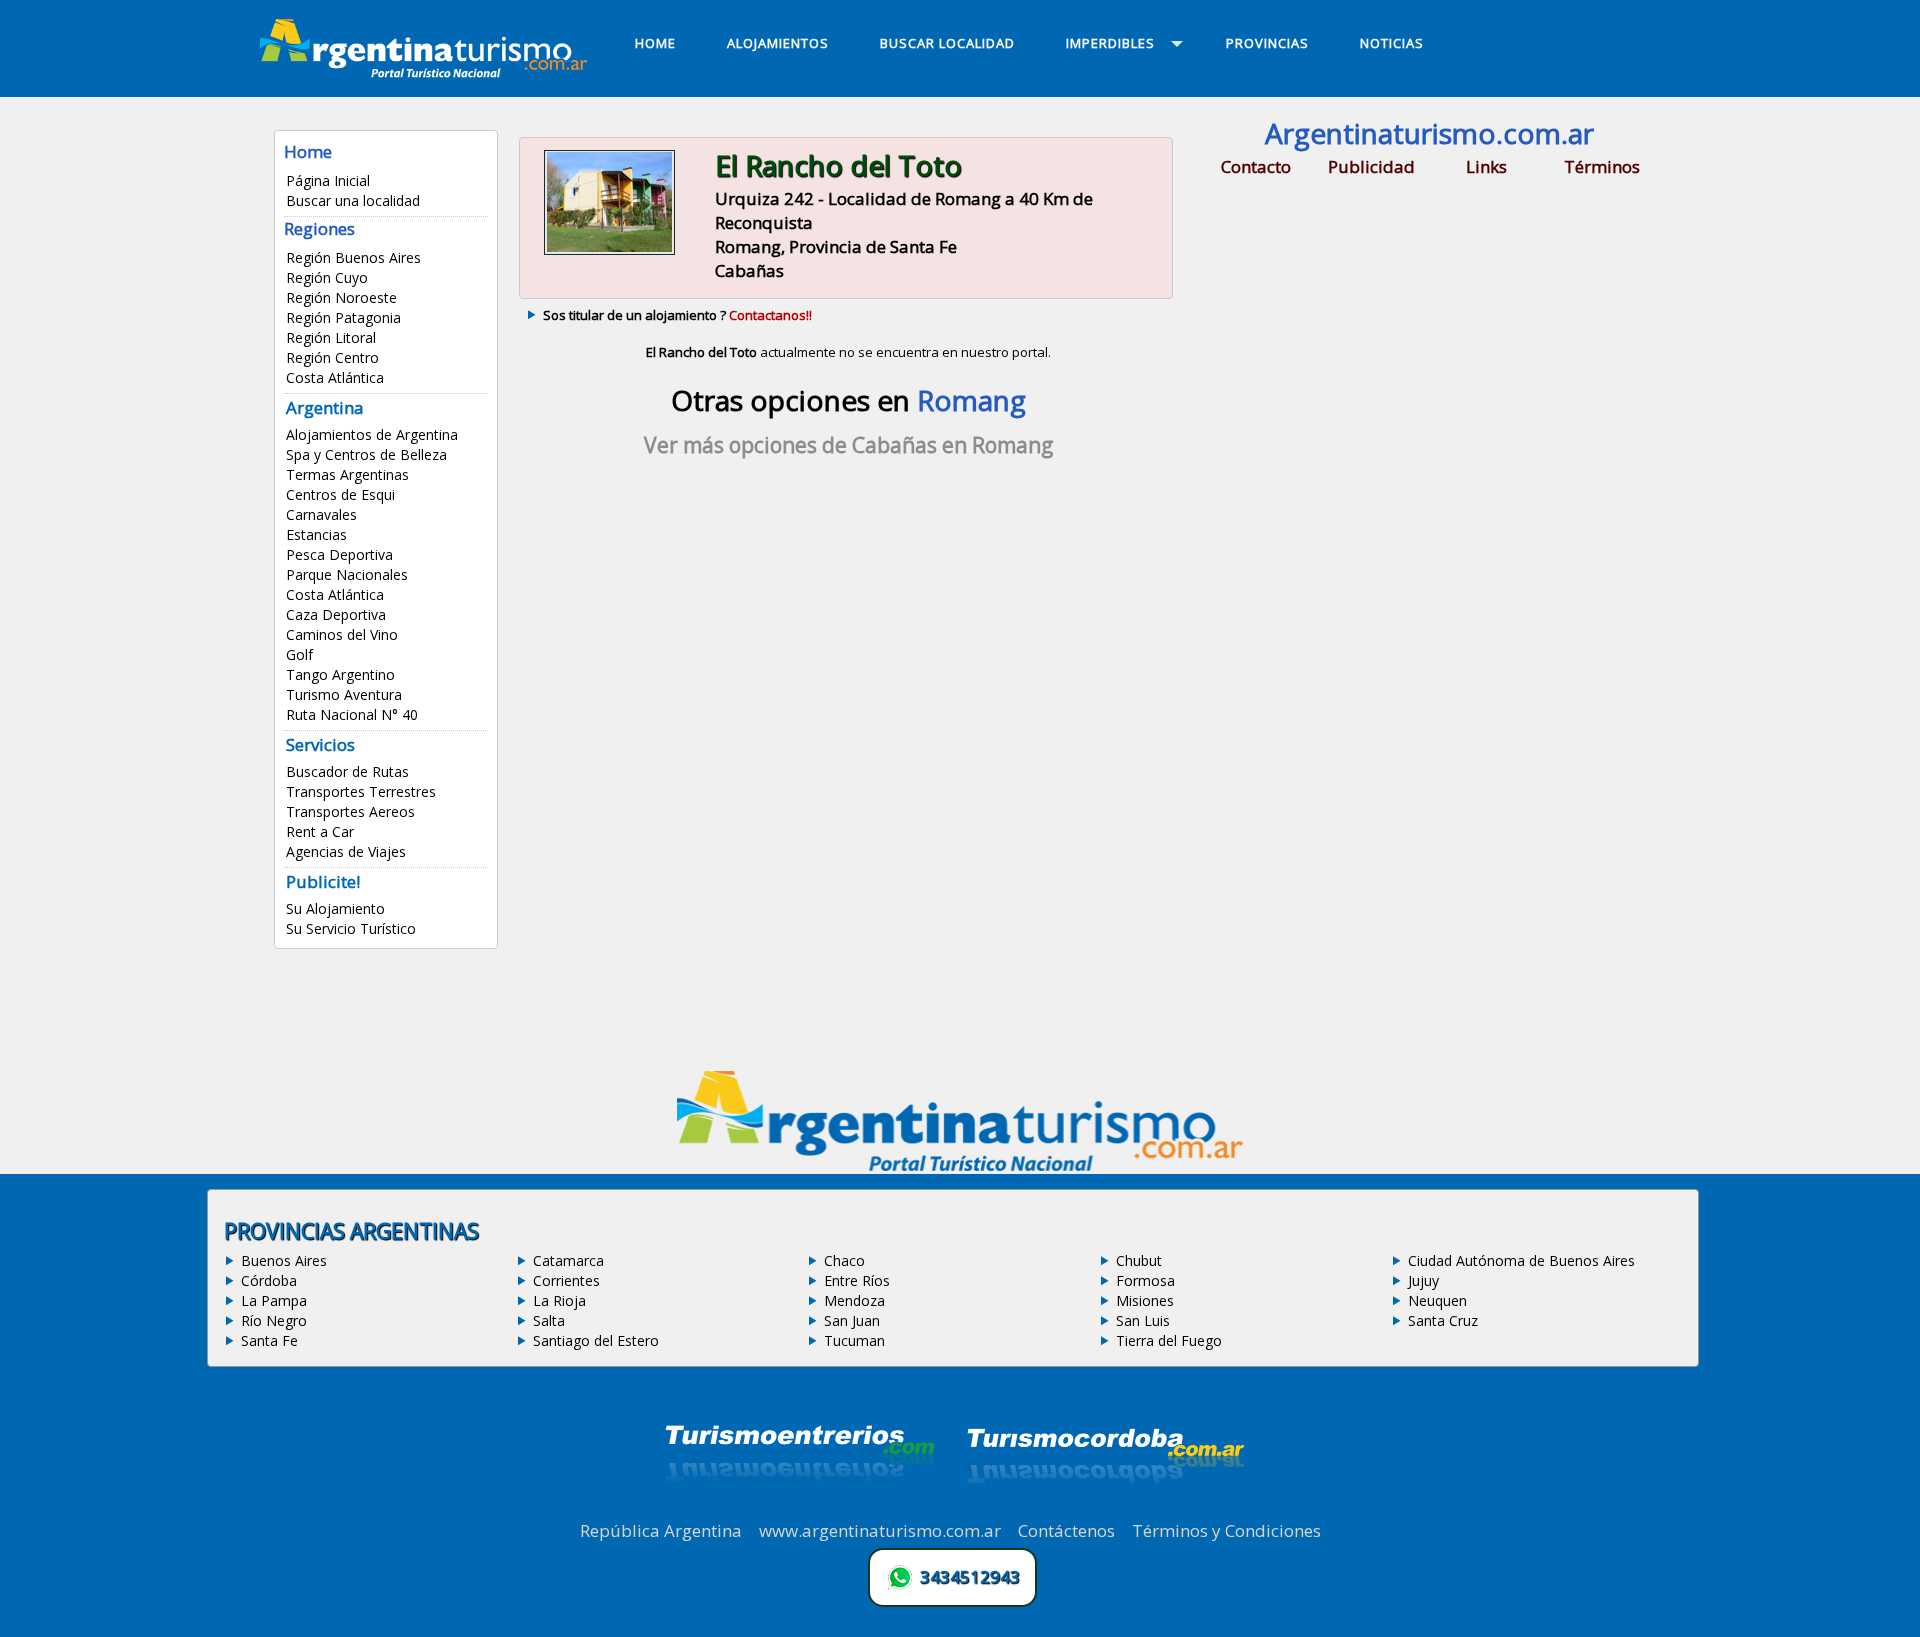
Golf (299, 654)
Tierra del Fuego (1169, 1340)
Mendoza (854, 1300)
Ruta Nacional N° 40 (352, 714)
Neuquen (1437, 1300)
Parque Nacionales (347, 574)
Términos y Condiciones (1226, 1530)
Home (308, 151)
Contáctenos (1066, 1530)
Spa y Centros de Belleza (366, 454)
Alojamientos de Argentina (372, 434)
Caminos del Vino (342, 634)
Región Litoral (331, 337)
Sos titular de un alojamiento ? (677, 315)
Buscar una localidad (353, 200)
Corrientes (566, 1280)
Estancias (316, 534)
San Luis (1143, 1320)
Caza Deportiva (336, 614)
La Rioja (559, 1300)
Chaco (844, 1260)
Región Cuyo (327, 277)
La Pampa (274, 1300)
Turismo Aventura (344, 694)
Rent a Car (320, 831)
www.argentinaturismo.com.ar (880, 1530)
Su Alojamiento (335, 908)
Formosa (1145, 1280)
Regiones (319, 228)
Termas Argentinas (347, 474)
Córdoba (269, 1280)
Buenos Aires (284, 1260)
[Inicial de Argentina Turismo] (428, 72)
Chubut (1139, 1260)
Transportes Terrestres (361, 791)
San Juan (852, 1320)
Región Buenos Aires (353, 257)
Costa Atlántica (335, 377)
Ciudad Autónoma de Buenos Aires (1521, 1260)
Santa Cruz (1443, 1320)
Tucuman (854, 1340)
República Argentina (661, 1530)
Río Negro (274, 1320)
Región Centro (332, 357)
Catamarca (568, 1260)
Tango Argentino (340, 674)
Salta (549, 1320)
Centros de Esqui (340, 494)
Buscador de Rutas (347, 771)
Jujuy (1423, 1280)
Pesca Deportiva (339, 554)
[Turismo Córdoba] (1104, 1508)
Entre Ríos (857, 1280)
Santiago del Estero (596, 1340)
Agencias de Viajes (346, 851)
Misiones (1145, 1300)
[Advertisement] (848, 649)
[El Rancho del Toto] (609, 253)
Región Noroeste (341, 297)
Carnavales (321, 514)
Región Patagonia (343, 317)
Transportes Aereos (350, 811)
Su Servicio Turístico (351, 928)
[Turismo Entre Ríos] (800, 1508)
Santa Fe (269, 1340)
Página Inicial (328, 180)
